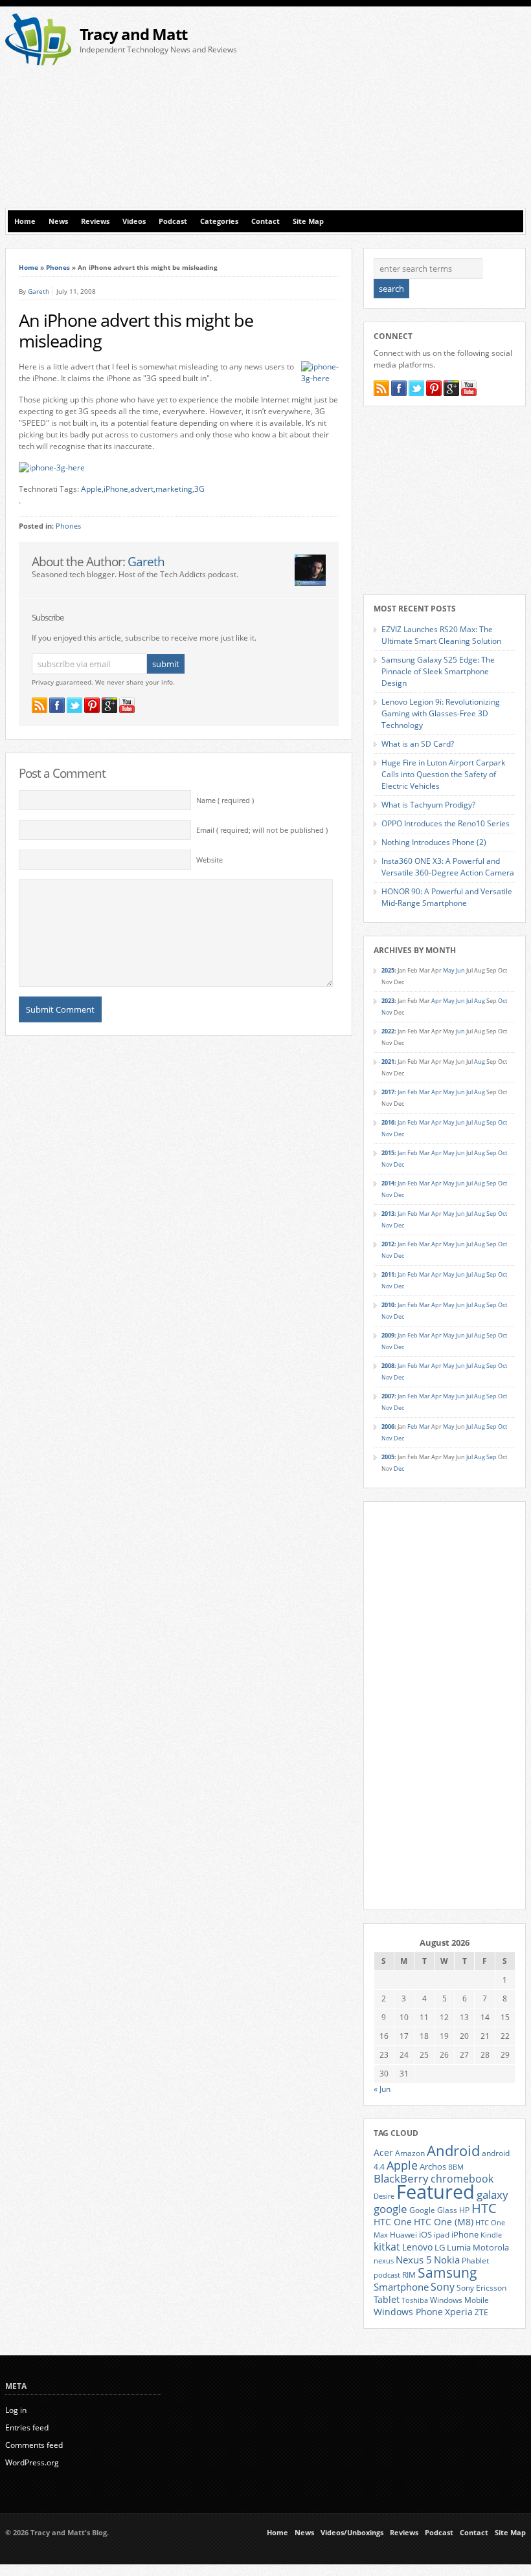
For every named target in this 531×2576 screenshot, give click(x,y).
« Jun (382, 2089)
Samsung (447, 2273)
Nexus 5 (414, 2260)
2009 (388, 1335)
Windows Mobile (459, 2300)
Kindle (491, 2235)
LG (440, 2247)
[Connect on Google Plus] (109, 705)
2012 (388, 1244)
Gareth (39, 291)
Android (453, 2151)
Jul (469, 1001)
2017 (388, 1092)
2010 (388, 1305)
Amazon (410, 2153)
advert (142, 489)
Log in (16, 2410)
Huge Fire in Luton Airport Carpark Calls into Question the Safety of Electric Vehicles (443, 774)
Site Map (308, 221)
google (390, 2209)
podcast (387, 2275)
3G (199, 489)
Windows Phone (408, 2312)
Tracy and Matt (133, 34)
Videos (134, 221)
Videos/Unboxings (352, 2533)
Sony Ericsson (481, 2287)
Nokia (447, 2260)
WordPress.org (32, 2462)
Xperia (459, 2312)
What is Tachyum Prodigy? (428, 805)
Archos (433, 2166)
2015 (388, 1153)
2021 (388, 1062)
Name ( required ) (225, 800)
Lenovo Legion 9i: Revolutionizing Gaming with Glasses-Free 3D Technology (441, 713)
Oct (503, 1001)
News (58, 221)
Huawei (403, 2235)
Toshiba (415, 2300)
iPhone (116, 489)
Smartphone (401, 2287)
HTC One (393, 2222)
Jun (460, 970)
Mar (424, 1092)
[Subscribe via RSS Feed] (40, 705)
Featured (435, 2192)
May (449, 970)
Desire (384, 2196)
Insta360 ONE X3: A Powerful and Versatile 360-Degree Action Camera (448, 867)
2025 (388, 970)
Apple (91, 489)
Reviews (95, 221)
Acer (383, 2152)
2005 (388, 1457)
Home (25, 221)
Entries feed (27, 2427)
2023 (388, 1001)
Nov (387, 1012)
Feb (412, 1092)
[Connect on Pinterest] (92, 705)
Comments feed (34, 2445)
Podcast (173, 221)
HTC (484, 2208)
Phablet (475, 2260)
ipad (442, 2234)
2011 (388, 1274)
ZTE (481, 2312)
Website (209, 860)
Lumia (459, 2247)
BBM (456, 2167)
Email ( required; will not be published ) (262, 830)
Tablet (387, 2300)
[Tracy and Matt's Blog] (38, 62)
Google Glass (433, 2210)
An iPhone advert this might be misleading (136, 331)
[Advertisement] (401, 111)
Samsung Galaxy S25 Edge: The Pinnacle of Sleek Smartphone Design (438, 671)
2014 (388, 1183)
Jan (402, 1092)
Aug (480, 1001)
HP (464, 2210)
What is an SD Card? (418, 744)
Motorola (491, 2247)
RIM (409, 2274)
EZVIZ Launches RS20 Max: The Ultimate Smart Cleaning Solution (441, 635)
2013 (388, 1214)
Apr (436, 1001)
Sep (491, 1122)
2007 (388, 1396)
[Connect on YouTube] (127, 705)
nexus (384, 2261)
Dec (399, 1134)
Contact (265, 221)
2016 (388, 1122)
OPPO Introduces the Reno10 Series (446, 823)
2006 (388, 1426)
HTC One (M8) (444, 2222)
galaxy (492, 2195)
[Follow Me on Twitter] (74, 705)
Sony (443, 2287)
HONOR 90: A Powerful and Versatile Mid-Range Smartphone (447, 897)
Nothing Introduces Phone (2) (434, 842)
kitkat (387, 2247)
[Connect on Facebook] (57, 705)
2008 (388, 1366)
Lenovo (417, 2247)
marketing (174, 489)
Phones (58, 267)
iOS (425, 2234)
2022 (388, 1031)
